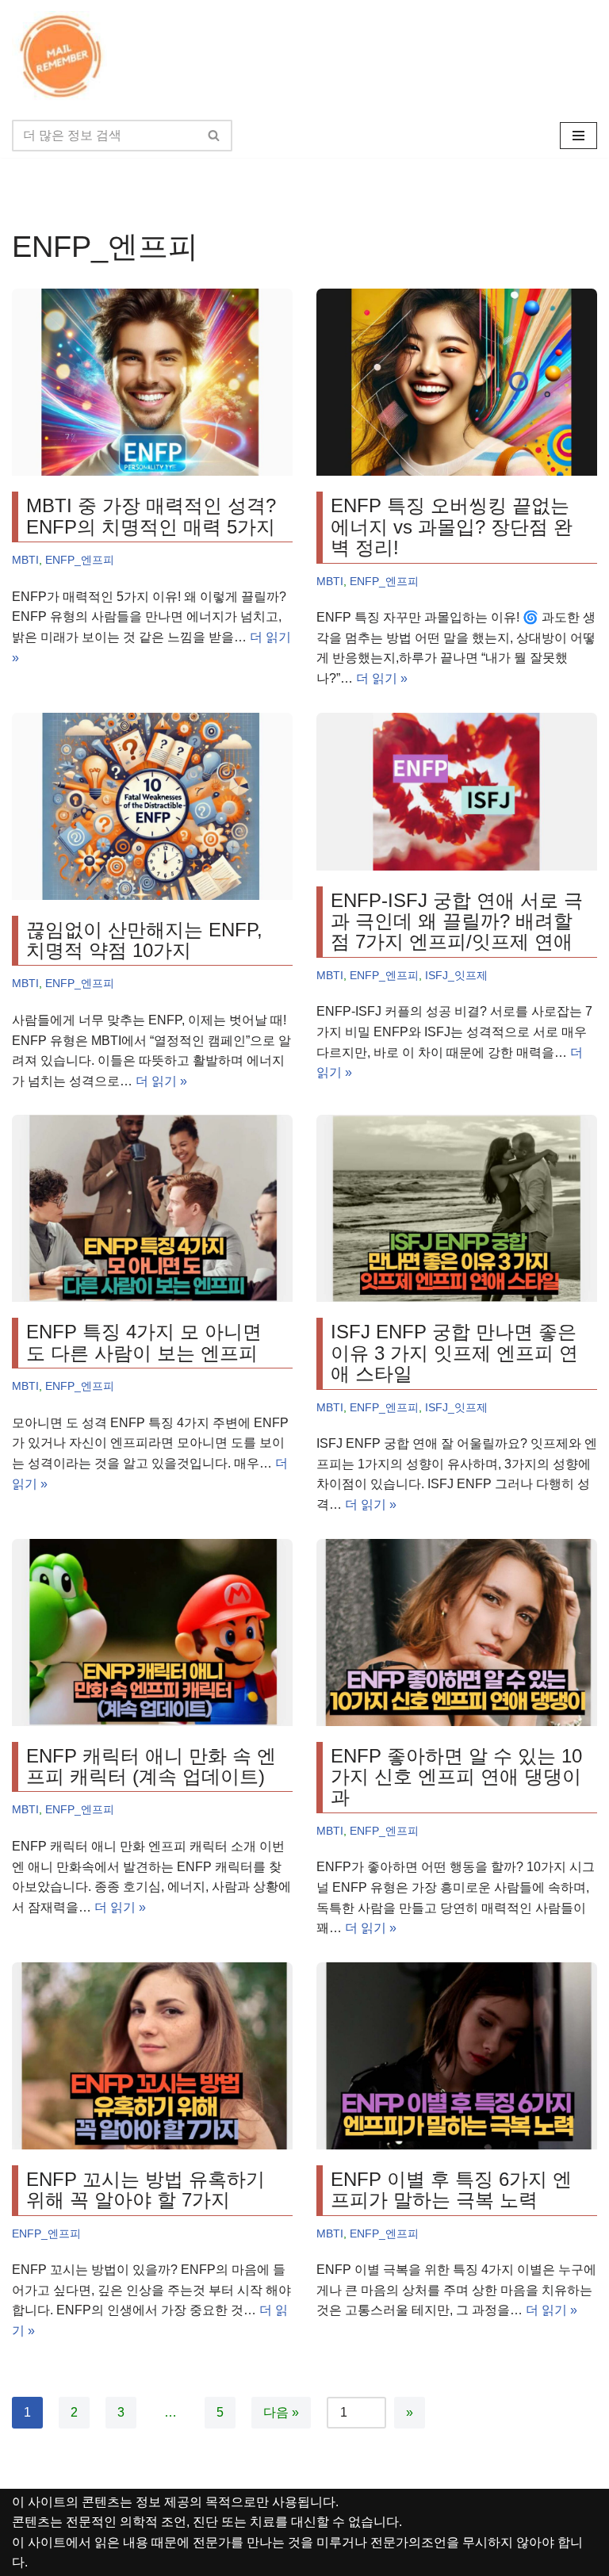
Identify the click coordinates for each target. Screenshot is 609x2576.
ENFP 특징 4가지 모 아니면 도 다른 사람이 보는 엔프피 (144, 1342)
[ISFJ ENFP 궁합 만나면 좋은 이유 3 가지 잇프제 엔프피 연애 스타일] (457, 1208)
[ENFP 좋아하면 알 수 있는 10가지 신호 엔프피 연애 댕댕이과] (457, 1632)
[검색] (214, 136)
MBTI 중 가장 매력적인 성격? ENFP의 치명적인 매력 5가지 (151, 516)
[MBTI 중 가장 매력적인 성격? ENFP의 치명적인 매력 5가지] (152, 382)
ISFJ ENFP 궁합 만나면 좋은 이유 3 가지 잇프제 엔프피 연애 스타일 (454, 1353)
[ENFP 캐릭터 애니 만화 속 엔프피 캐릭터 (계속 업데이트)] (152, 1632)
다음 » (281, 2412)
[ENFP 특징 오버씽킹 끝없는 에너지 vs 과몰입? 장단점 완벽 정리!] (457, 382)
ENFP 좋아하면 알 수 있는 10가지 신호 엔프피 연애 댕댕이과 (456, 1777)
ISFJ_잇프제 (456, 975)
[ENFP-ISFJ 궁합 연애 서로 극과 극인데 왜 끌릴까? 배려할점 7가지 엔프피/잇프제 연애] (457, 792)
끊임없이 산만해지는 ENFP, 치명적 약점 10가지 (144, 940)
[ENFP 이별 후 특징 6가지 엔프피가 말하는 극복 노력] (457, 2056)
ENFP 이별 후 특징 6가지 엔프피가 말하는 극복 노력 (451, 2189)
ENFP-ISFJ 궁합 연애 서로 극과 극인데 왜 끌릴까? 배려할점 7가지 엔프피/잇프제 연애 (457, 921)
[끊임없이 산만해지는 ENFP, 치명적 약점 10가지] (152, 806)
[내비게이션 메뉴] (578, 136)
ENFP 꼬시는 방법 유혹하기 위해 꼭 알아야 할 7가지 (146, 2189)
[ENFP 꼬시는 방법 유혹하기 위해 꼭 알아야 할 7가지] (152, 2056)
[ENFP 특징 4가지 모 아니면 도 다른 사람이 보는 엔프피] (152, 1208)
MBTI (25, 560)
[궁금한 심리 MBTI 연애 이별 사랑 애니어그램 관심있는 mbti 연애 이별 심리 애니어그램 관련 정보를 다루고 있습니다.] (63, 57)
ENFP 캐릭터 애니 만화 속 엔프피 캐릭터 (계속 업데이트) (151, 1766)
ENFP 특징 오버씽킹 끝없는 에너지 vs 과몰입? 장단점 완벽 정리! (452, 526)
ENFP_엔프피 (80, 560)
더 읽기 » (382, 678)
